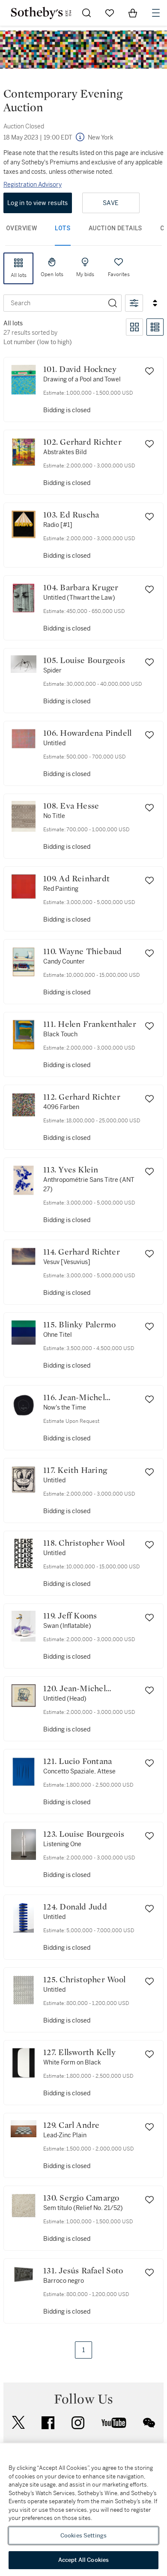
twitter (18, 2423)
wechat (149, 2423)
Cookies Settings (83, 2536)
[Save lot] (149, 371)
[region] (83, 2510)
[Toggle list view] (155, 327)
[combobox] (54, 303)
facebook (48, 2423)
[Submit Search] (86, 13)
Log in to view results (38, 203)
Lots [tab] (63, 228)
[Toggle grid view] (134, 327)
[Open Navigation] (156, 13)
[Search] (113, 303)
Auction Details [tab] (115, 228)
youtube (114, 2423)
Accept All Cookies (83, 2560)
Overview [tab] (21, 228)
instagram (78, 2423)
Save (111, 203)
